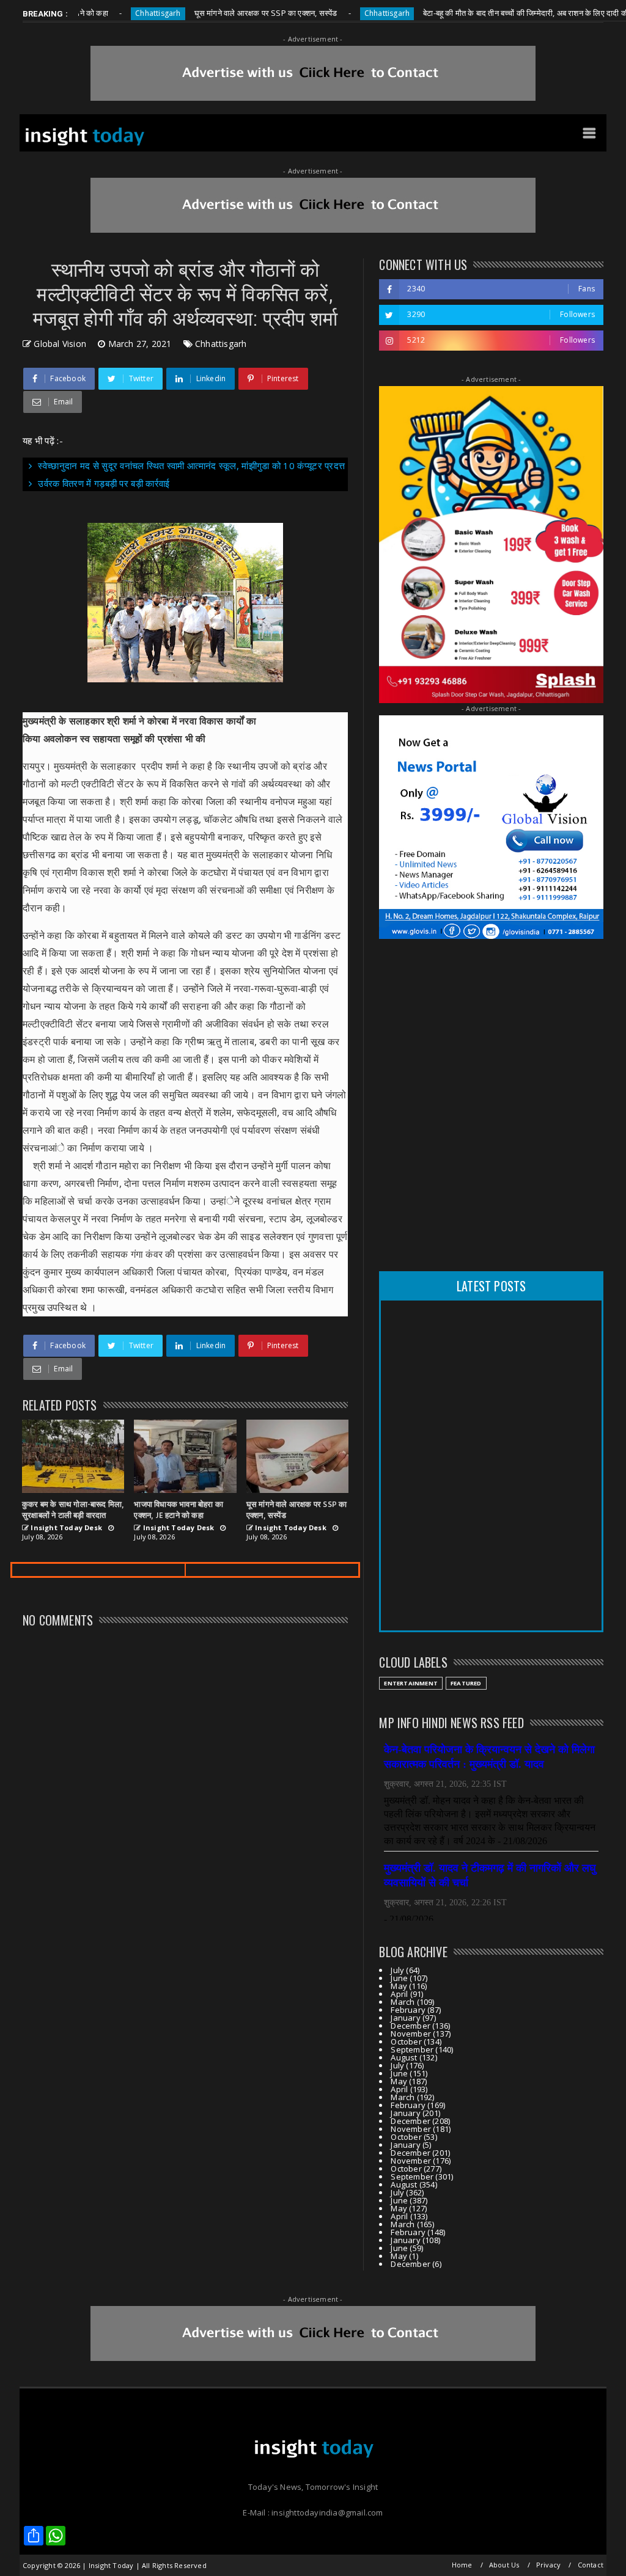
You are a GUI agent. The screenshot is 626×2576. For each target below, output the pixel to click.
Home (462, 2565)
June (399, 1978)
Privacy (548, 2565)
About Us (504, 2565)
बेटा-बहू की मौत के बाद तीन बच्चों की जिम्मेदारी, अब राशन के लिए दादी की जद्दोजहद (496, 13)
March (403, 2002)
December (411, 2026)
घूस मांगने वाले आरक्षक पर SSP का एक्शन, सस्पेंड (222, 13)
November (411, 2034)
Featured (466, 1683)
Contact (591, 2565)
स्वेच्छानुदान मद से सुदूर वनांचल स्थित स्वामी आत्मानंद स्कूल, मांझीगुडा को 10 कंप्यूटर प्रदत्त (191, 465)
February (408, 2010)
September (412, 2049)
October (406, 2041)
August (404, 2057)
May (399, 1986)
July (397, 1970)
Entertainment (411, 1683)
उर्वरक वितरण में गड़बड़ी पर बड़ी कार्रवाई (104, 483)
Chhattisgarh (114, 13)
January (405, 2018)
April (399, 1994)
